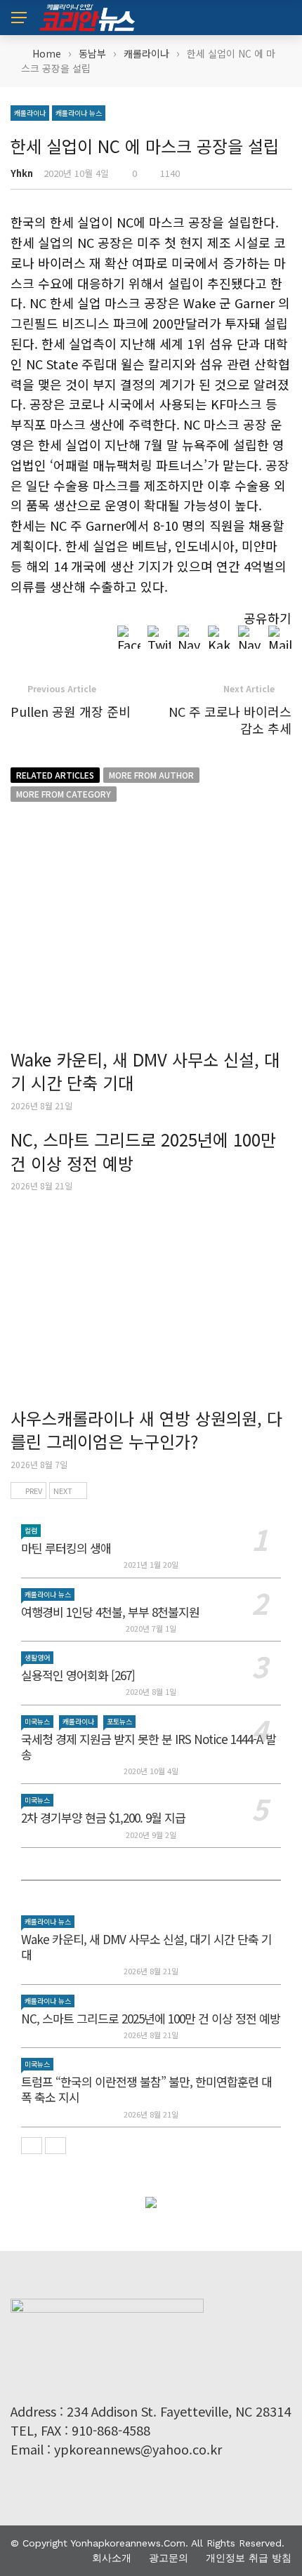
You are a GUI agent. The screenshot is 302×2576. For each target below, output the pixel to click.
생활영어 (37, 1657)
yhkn (22, 173)
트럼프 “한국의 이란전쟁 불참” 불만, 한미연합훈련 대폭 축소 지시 (146, 2089)
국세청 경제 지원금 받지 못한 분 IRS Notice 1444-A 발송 (149, 1746)
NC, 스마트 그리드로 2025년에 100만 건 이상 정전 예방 (143, 1151)
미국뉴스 (37, 1721)
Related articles (55, 775)
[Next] (55, 2146)
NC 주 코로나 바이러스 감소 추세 (230, 719)
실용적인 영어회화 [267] (78, 1675)
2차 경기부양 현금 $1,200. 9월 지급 (103, 1817)
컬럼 (31, 1530)
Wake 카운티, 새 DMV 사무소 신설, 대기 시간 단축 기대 (145, 1071)
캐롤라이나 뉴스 (79, 113)
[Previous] (32, 2146)
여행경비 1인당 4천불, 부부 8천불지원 (110, 1612)
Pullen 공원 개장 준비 (71, 711)
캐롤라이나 (30, 113)
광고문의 (169, 2558)
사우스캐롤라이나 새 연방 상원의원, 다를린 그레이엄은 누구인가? (146, 1430)
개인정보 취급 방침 (249, 2558)
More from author (151, 775)
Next (63, 1491)
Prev (34, 1491)
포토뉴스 (119, 1721)
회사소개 (112, 2558)
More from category (64, 794)
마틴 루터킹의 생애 (66, 1548)
